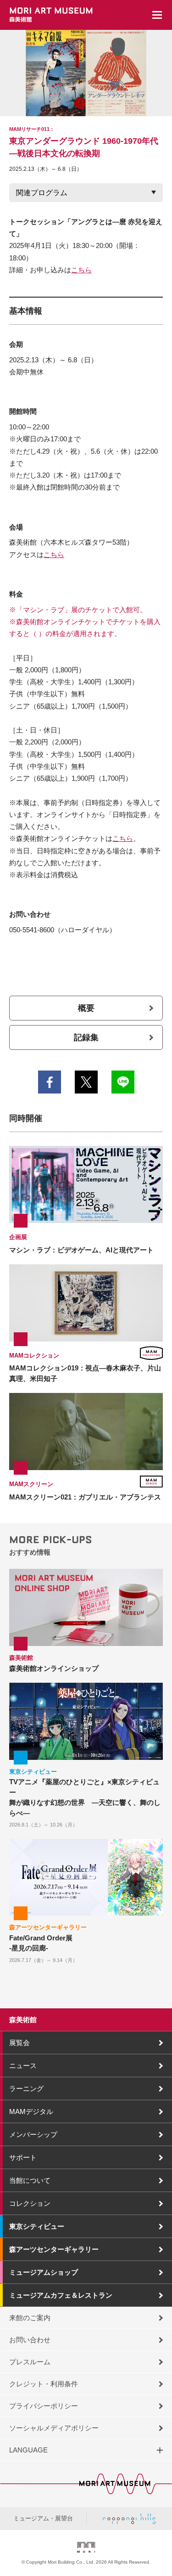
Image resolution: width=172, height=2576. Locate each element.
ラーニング (26, 2088)
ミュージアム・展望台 (43, 2518)
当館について (30, 2180)
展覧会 (19, 2043)
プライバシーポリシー (44, 2406)
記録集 (86, 1037)
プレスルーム (30, 2362)
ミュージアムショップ (44, 2272)
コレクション (30, 2203)
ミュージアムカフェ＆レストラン (61, 2295)
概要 (86, 1008)
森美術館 (23, 2020)
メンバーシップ (33, 2134)
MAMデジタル (31, 2111)
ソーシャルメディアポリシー (54, 2428)
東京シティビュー (37, 2226)
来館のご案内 (30, 2318)
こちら (81, 270)
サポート (23, 2157)
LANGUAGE (28, 2450)
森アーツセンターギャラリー (54, 2249)
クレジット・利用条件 (44, 2384)
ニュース (23, 2066)
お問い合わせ (30, 2340)
